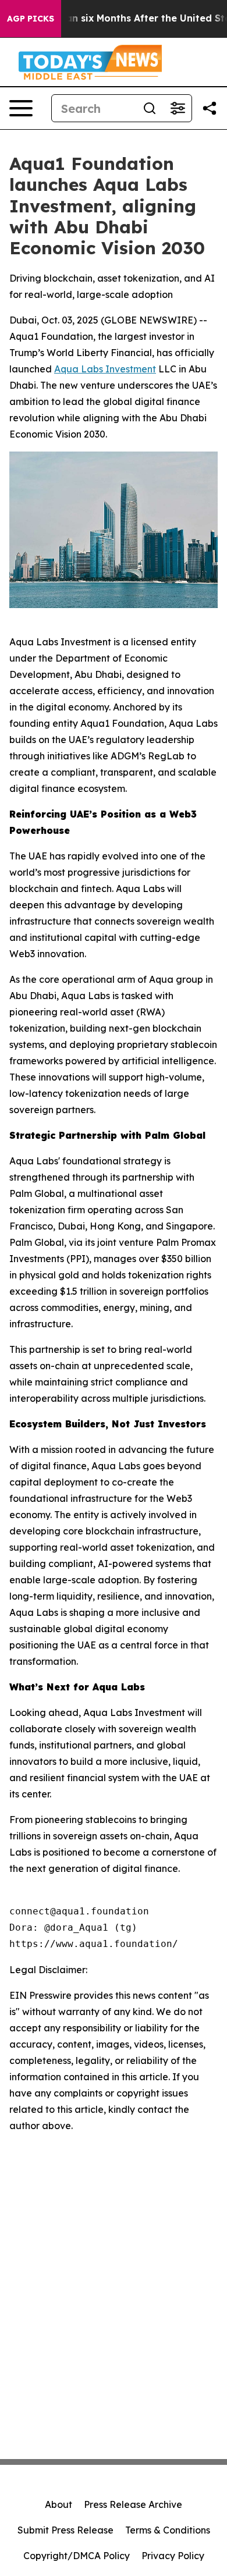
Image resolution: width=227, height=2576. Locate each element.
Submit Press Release (65, 2530)
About (58, 2504)
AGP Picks (31, 19)
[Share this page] (210, 108)
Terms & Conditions (168, 2530)
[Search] (150, 108)
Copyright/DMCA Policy (77, 2556)
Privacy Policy (173, 2556)
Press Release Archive (133, 2504)
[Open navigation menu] (21, 108)
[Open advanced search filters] (178, 108)
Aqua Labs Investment (105, 369)
